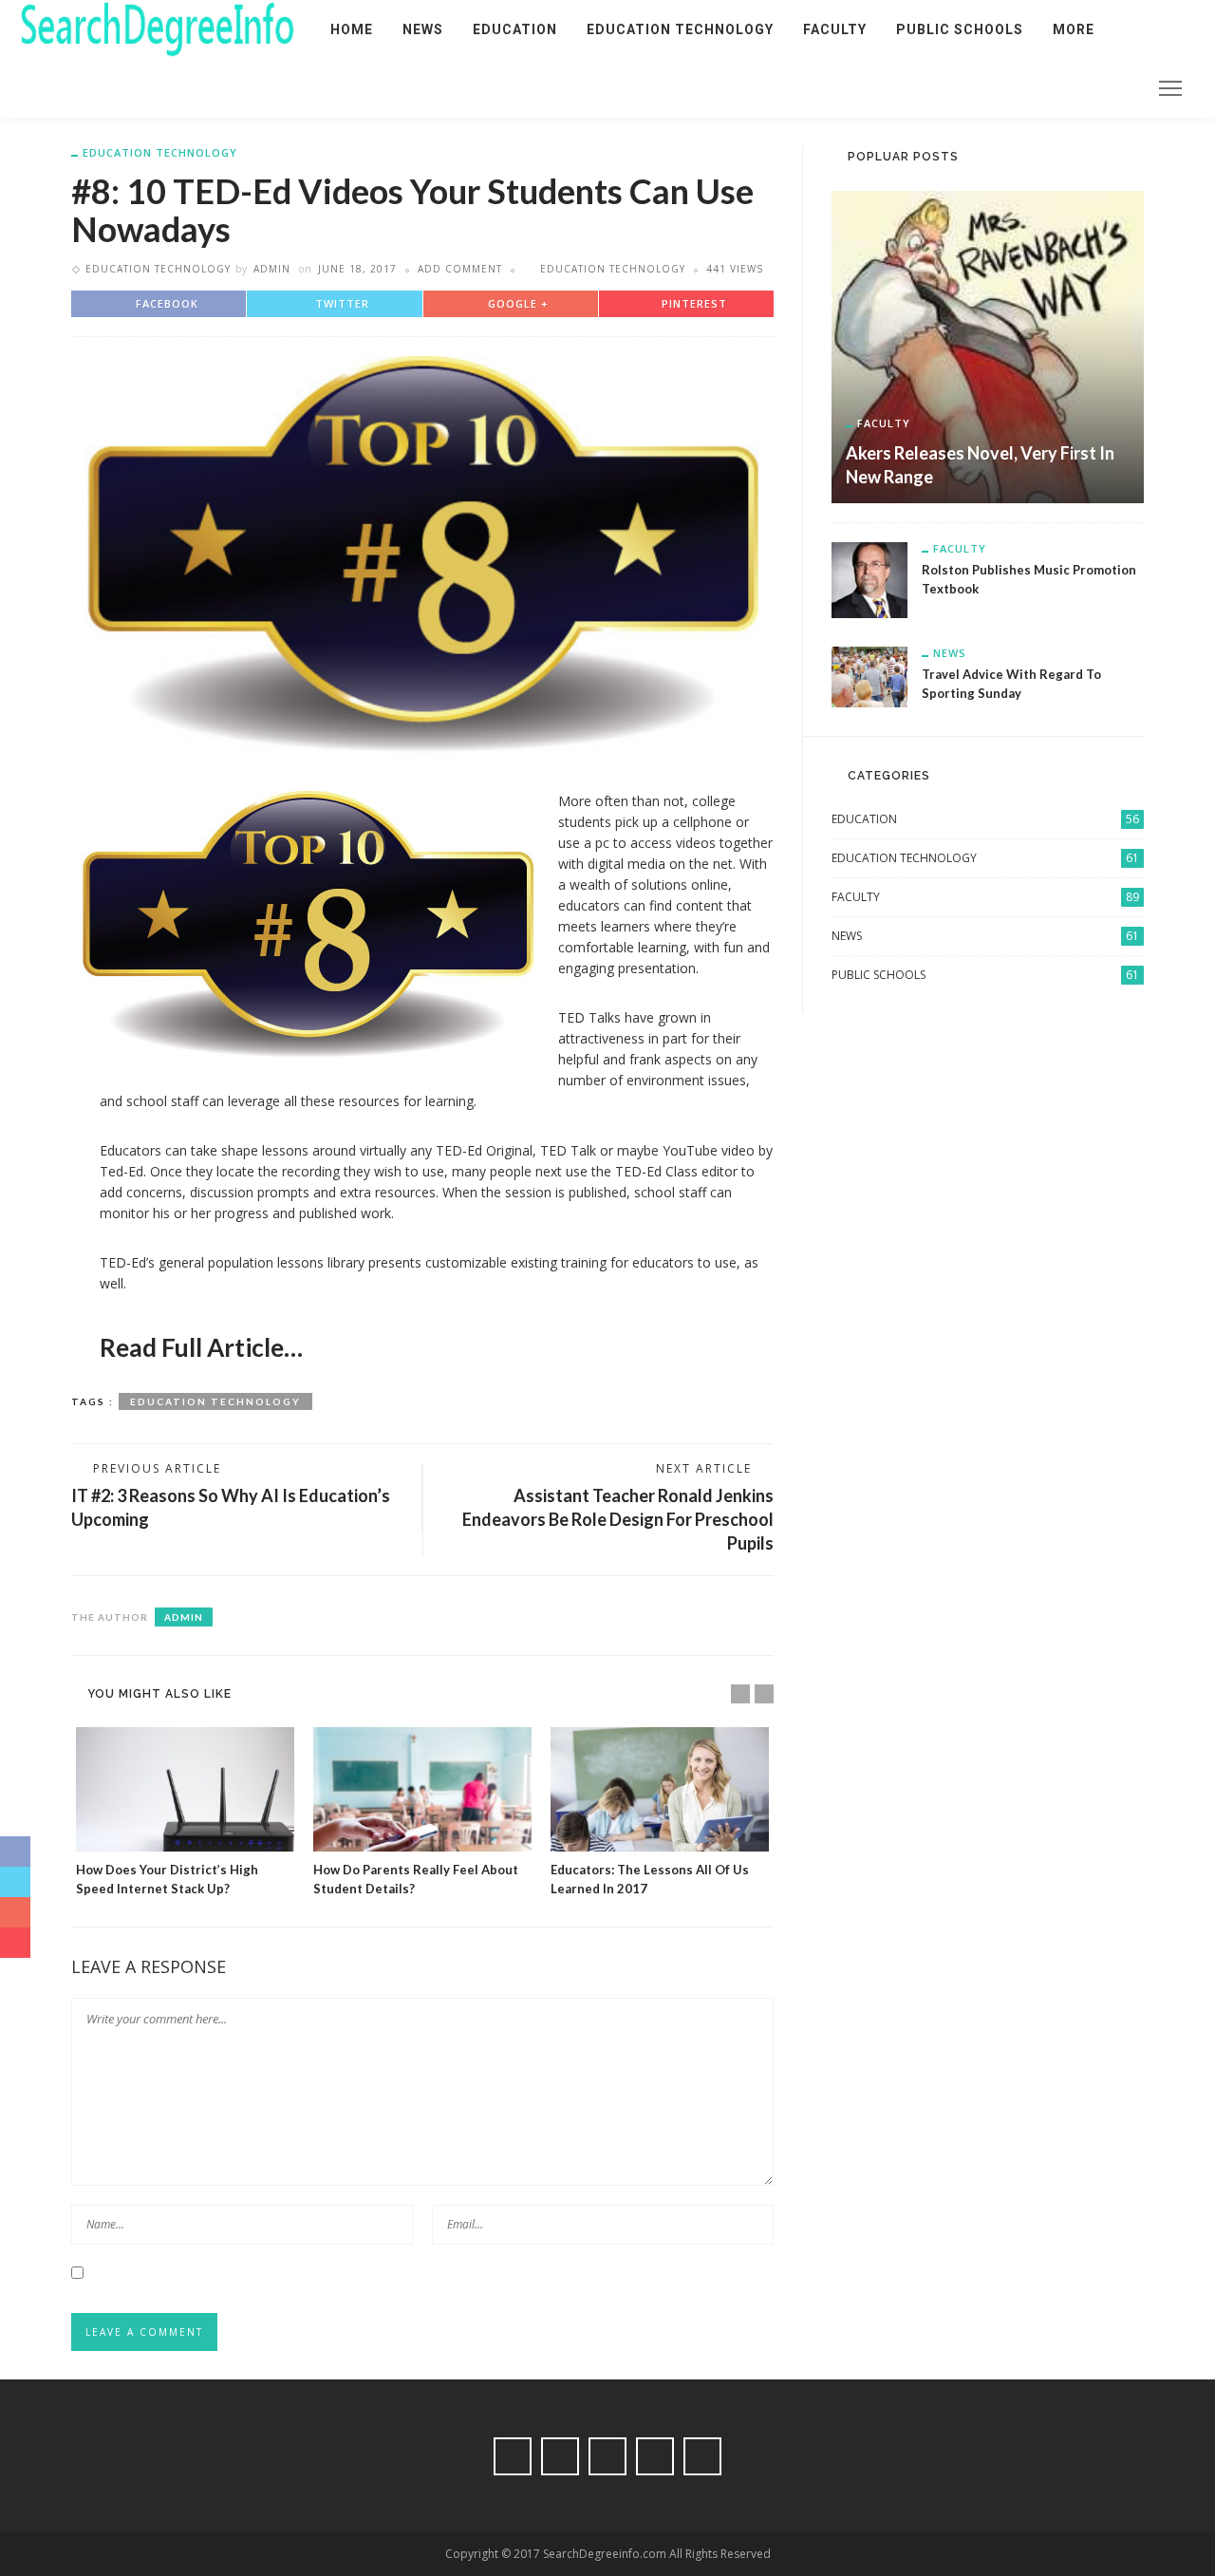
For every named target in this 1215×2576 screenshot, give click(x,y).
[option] (185, 1813)
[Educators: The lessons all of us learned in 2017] (660, 1789)
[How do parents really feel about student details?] (422, 1789)
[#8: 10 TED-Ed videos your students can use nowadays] (422, 558)
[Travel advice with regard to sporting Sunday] (869, 676)
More (1074, 29)
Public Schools (960, 29)
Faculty (835, 29)
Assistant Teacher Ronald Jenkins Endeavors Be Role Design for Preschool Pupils (618, 1519)
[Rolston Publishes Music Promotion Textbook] (869, 579)
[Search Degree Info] (158, 28)
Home (352, 29)
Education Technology (680, 29)
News (423, 29)
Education (515, 29)
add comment (460, 269)
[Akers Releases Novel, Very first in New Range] (988, 345)
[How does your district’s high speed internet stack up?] (185, 1789)
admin (272, 269)
